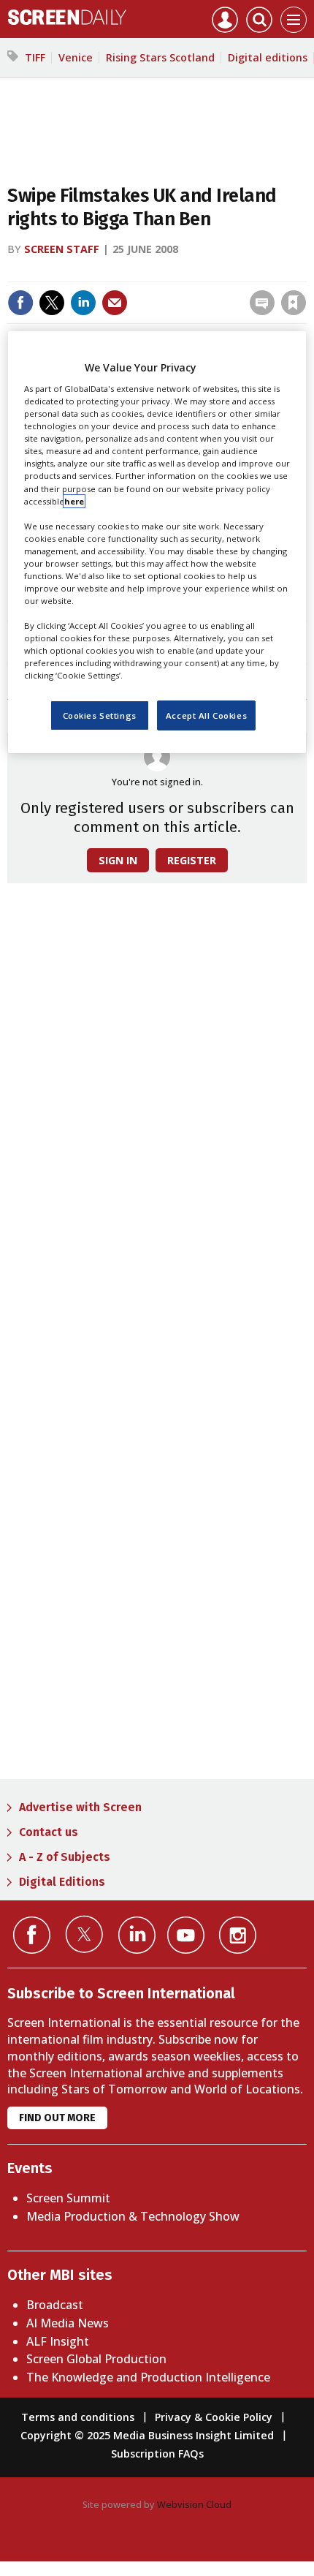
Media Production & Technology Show (133, 2216)
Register (192, 860)
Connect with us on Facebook (32, 1935)
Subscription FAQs (157, 2454)
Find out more (57, 2118)
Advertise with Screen (80, 1807)
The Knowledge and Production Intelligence (148, 2377)
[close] (305, 272)
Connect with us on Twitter (84, 1934)
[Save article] (294, 303)
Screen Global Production (96, 2359)
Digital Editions (62, 1882)
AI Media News (68, 2323)
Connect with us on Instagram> (238, 1935)
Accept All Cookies (206, 715)
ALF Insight (58, 2341)
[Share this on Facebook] (20, 303)
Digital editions (268, 57)
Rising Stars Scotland (160, 57)
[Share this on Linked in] (83, 303)
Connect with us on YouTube (186, 1935)
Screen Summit (68, 2198)
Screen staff (62, 249)
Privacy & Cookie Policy (214, 2417)
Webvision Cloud (194, 2504)
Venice (76, 57)
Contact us (49, 1832)
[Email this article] (115, 303)
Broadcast (55, 2305)
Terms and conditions (78, 2417)
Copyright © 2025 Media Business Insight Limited (147, 2435)
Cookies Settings (100, 715)
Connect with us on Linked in (137, 1935)
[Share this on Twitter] (52, 303)
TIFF (35, 57)
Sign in (103, 272)
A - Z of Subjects (65, 1857)
